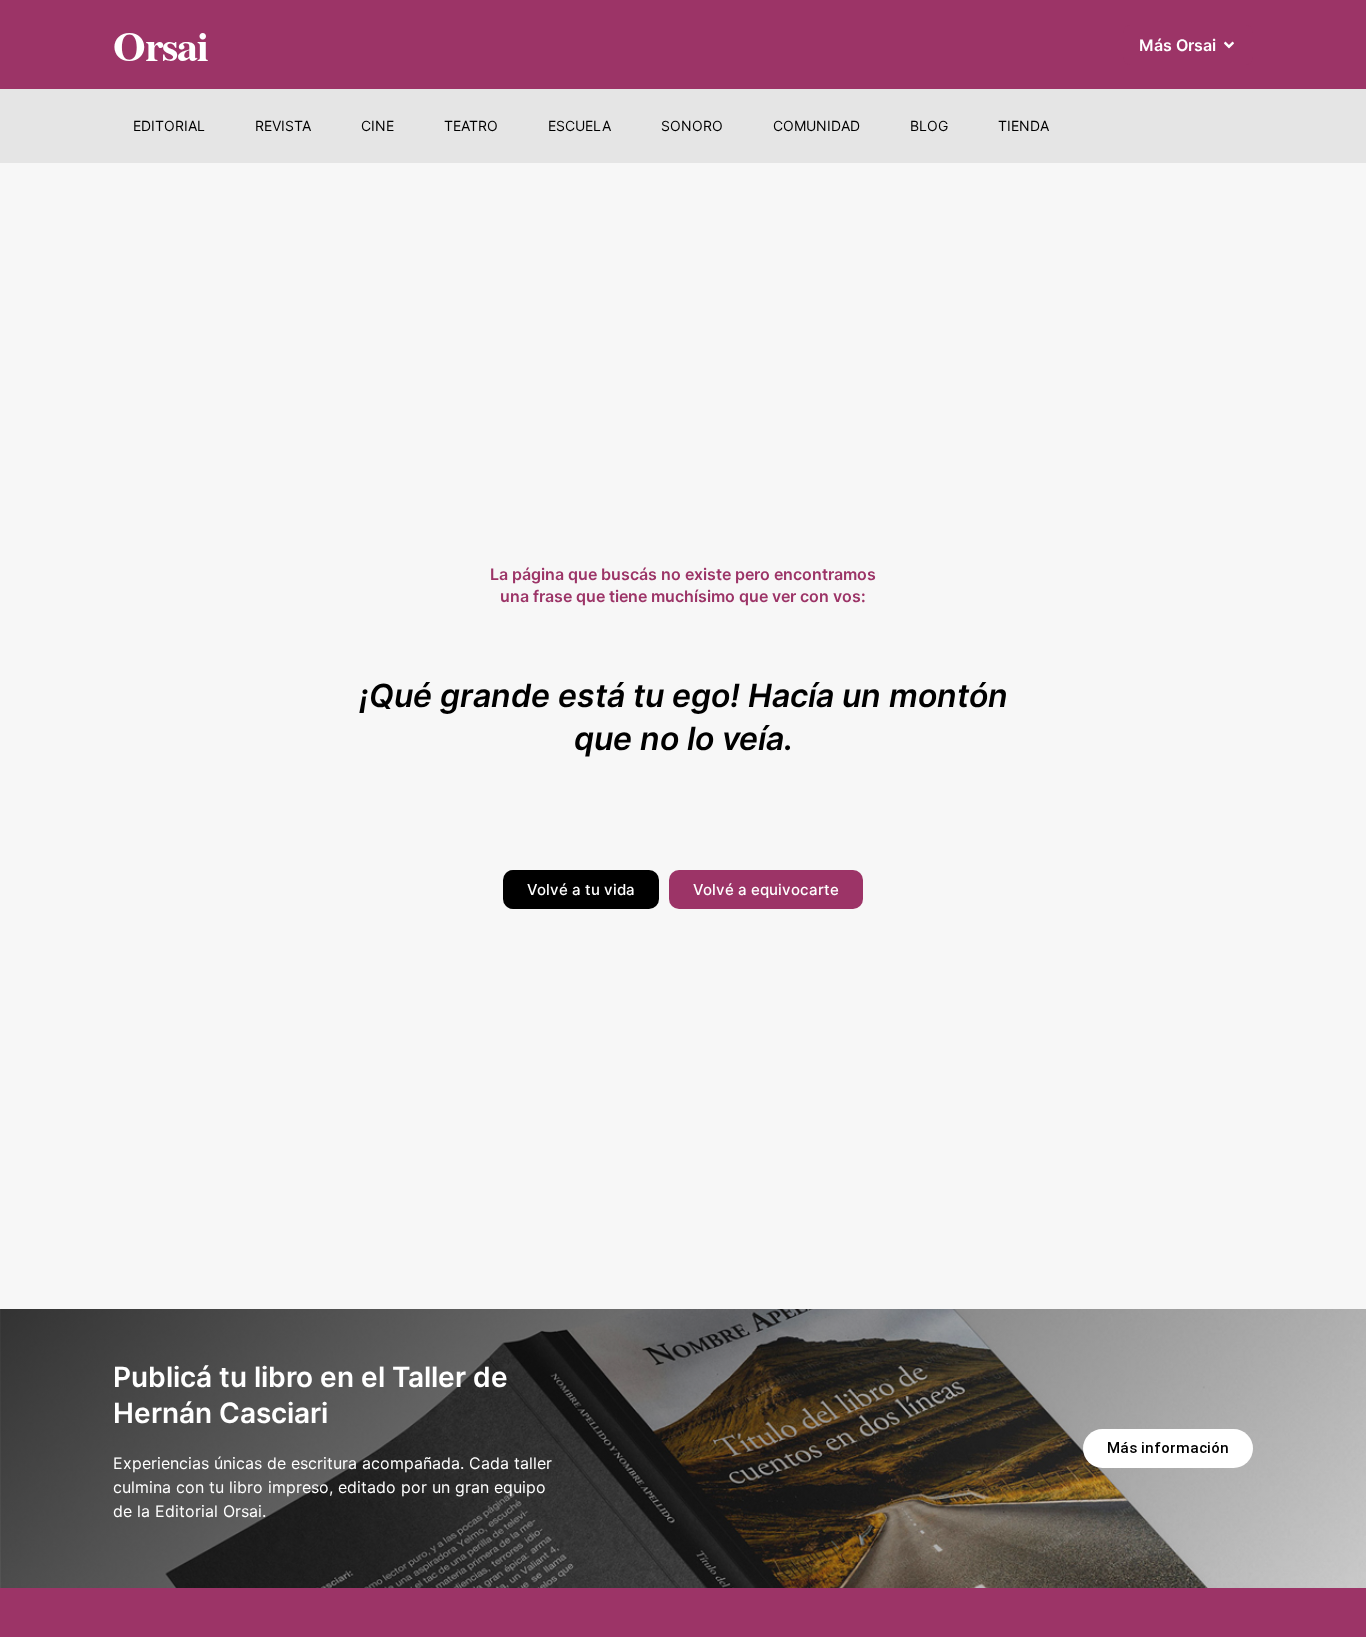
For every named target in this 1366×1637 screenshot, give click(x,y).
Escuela (579, 125)
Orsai (160, 44)
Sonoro (692, 125)
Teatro (471, 125)
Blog (929, 125)
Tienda (1023, 125)
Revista (283, 125)
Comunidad (816, 125)
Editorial (169, 125)
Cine (377, 125)
